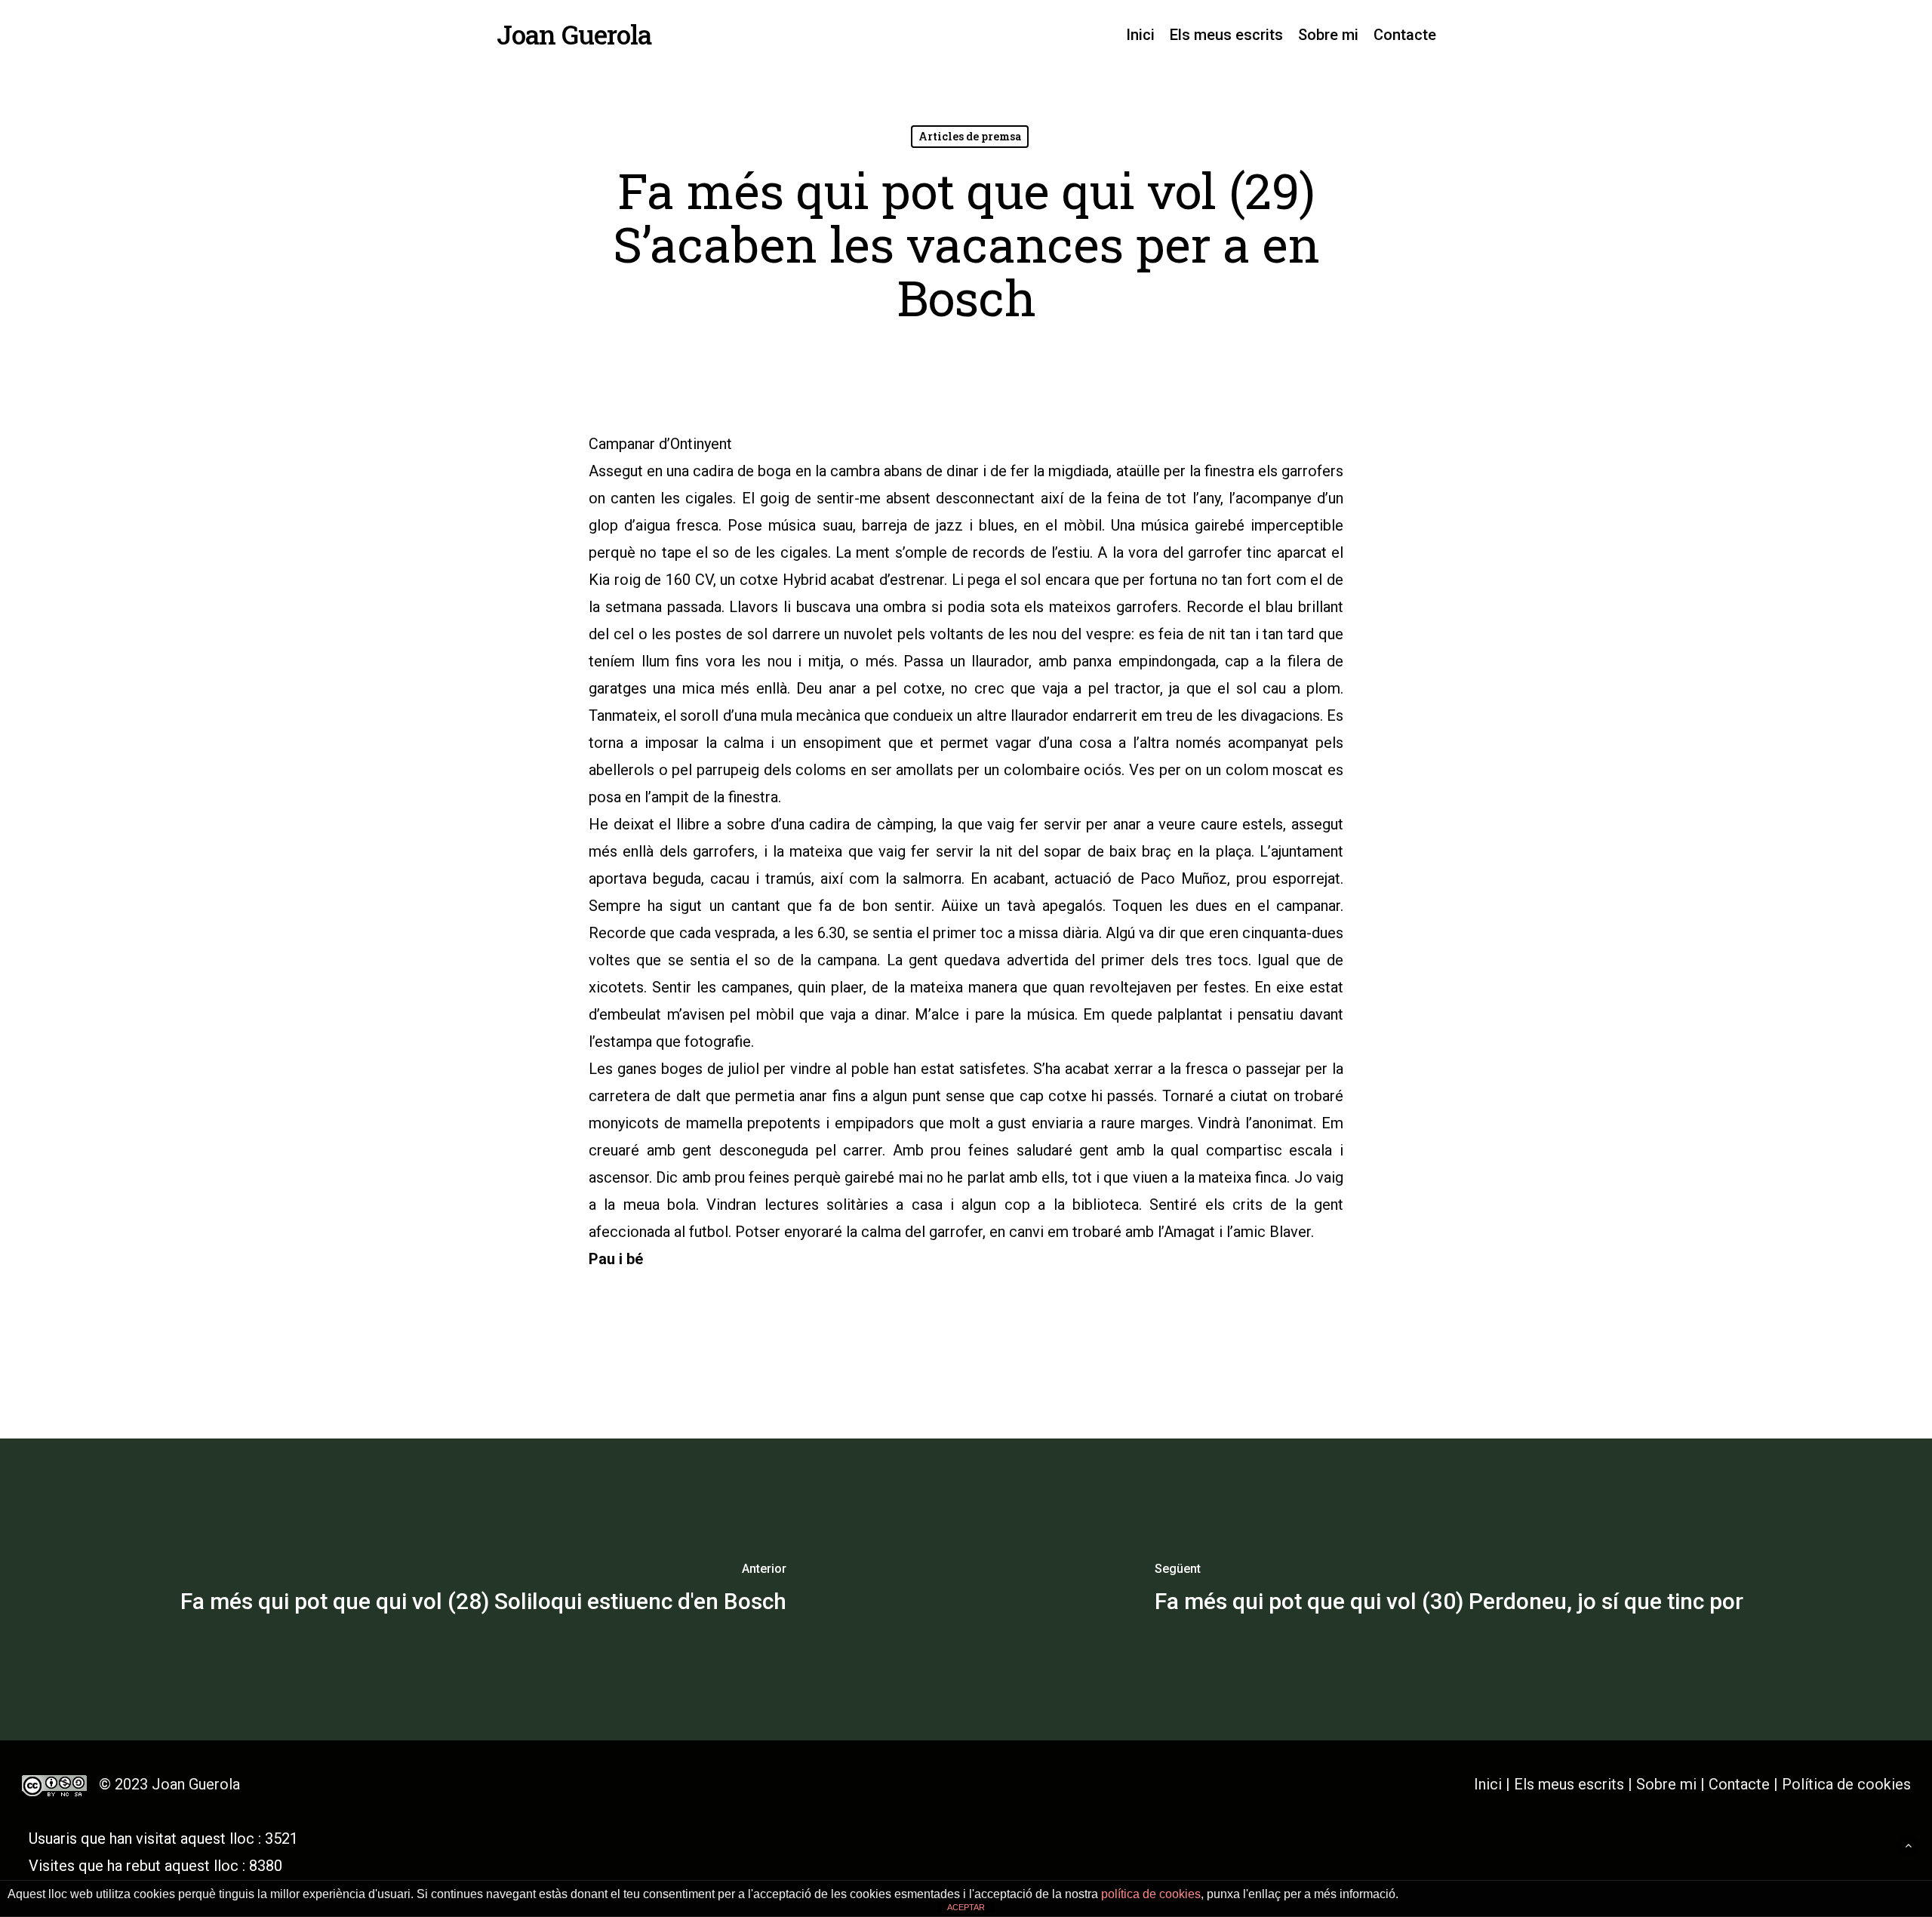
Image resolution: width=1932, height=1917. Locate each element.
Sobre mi (1666, 1784)
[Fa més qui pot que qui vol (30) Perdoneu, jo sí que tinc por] (1449, 1589)
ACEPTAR (966, 1907)
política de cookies (1151, 1894)
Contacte (1739, 1784)
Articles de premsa (970, 136)
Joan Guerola (574, 34)
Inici (1488, 1784)
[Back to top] (1908, 1846)
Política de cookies (1846, 1784)
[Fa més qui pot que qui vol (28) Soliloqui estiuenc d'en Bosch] (483, 1589)
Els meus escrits (1571, 1784)
